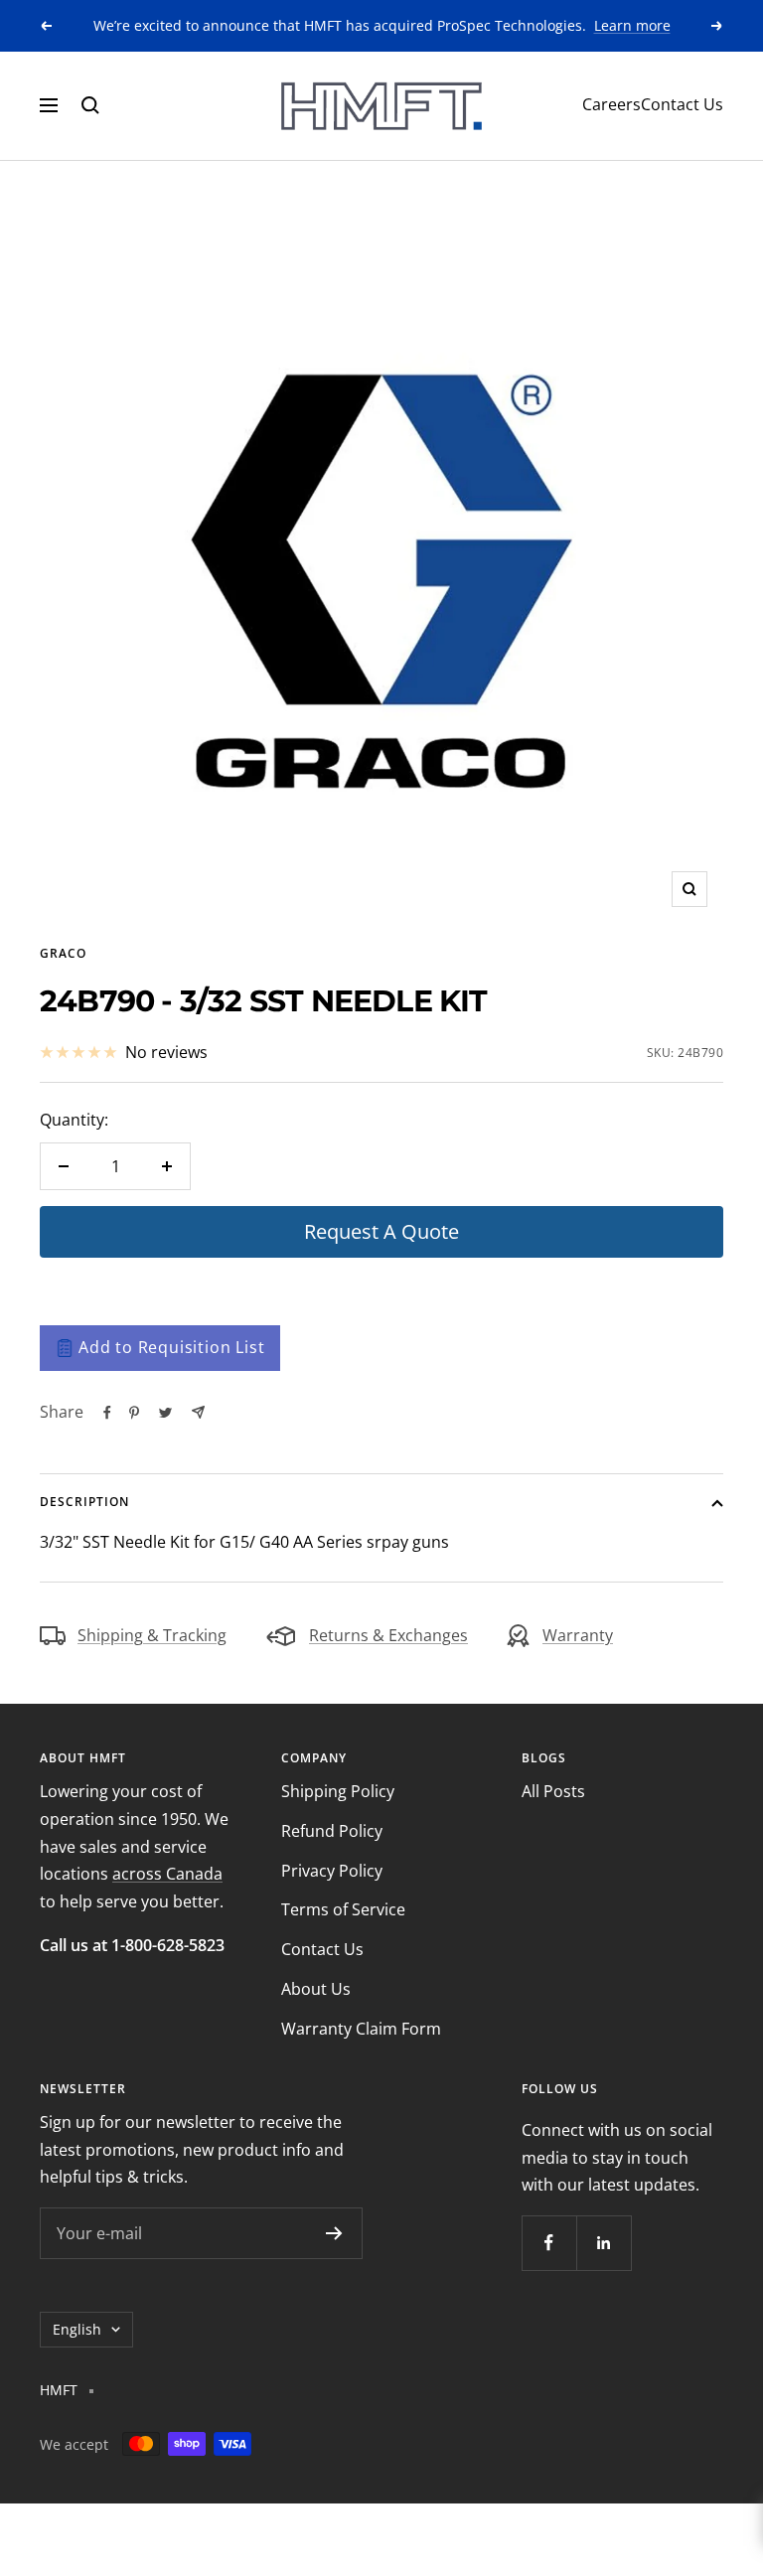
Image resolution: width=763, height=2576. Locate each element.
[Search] (90, 105)
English (77, 2329)
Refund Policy (332, 1831)
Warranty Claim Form (361, 2029)
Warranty (578, 1635)
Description (84, 1502)
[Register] (334, 2233)
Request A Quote (381, 1231)
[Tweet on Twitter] (165, 1413)
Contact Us (682, 104)
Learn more (632, 25)
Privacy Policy (332, 1871)
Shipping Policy (338, 1791)
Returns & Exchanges (388, 1635)
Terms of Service (343, 1909)
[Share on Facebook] (107, 1413)
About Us (316, 1989)
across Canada (167, 1874)
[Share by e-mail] (198, 1412)
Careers (611, 104)
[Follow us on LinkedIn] (604, 2243)
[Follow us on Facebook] (549, 2243)
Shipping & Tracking (152, 1635)
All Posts (553, 1791)
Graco (63, 953)
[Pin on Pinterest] (134, 1413)
